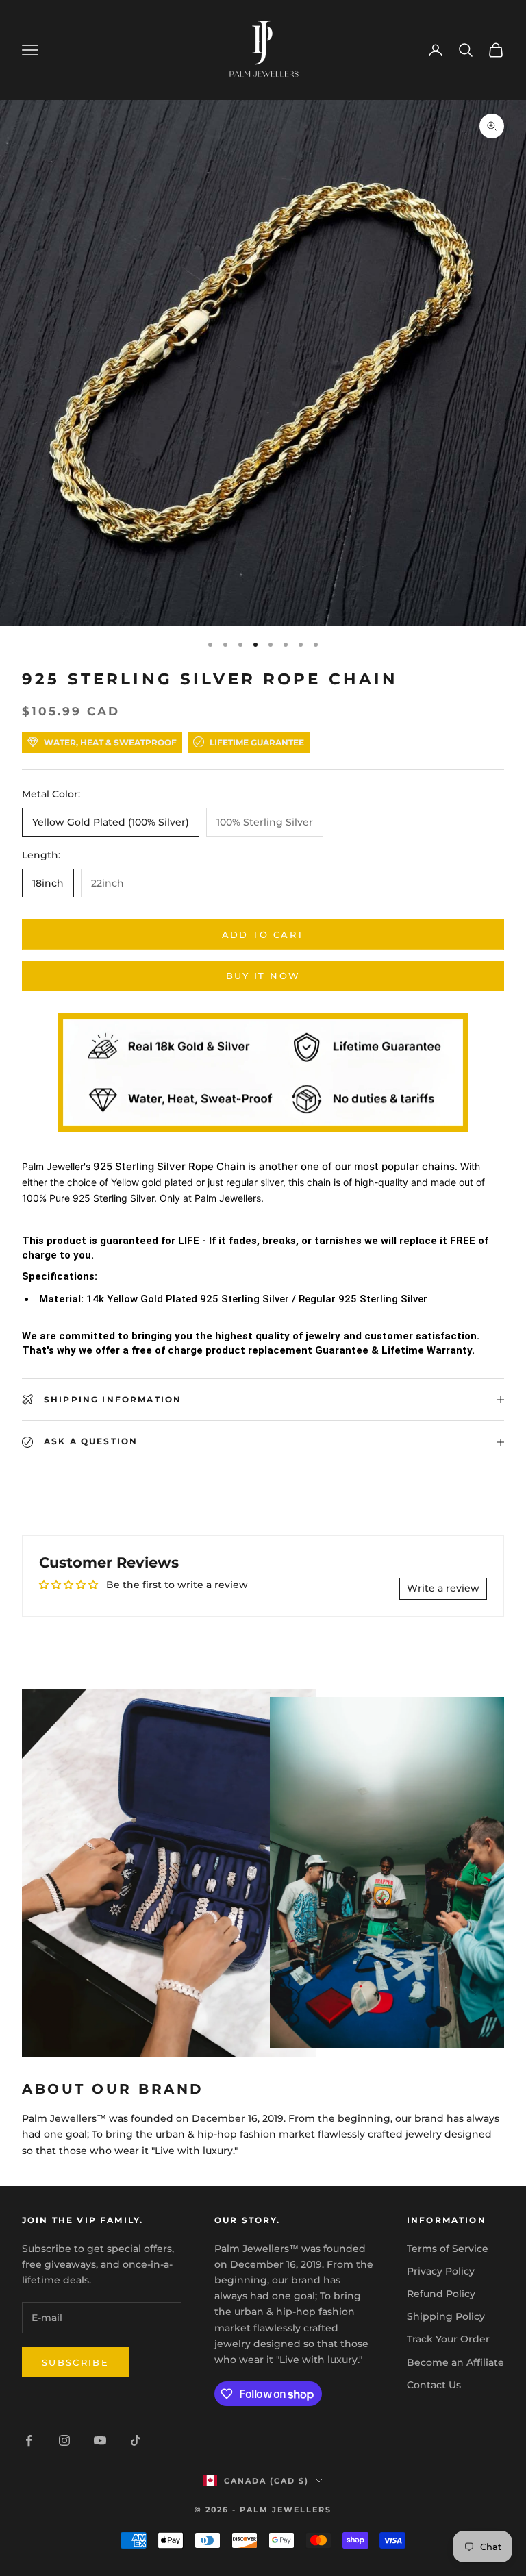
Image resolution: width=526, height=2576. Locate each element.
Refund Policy (441, 2294)
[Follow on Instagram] (64, 2440)
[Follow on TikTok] (136, 2440)
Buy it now (263, 976)
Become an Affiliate (455, 2362)
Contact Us (434, 2385)
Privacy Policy (441, 2271)
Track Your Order (448, 2339)
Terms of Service (448, 2249)
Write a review (443, 1588)
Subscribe (75, 2362)
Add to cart (263, 934)
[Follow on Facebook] (29, 2440)
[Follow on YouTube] (100, 2440)
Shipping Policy (446, 2316)
